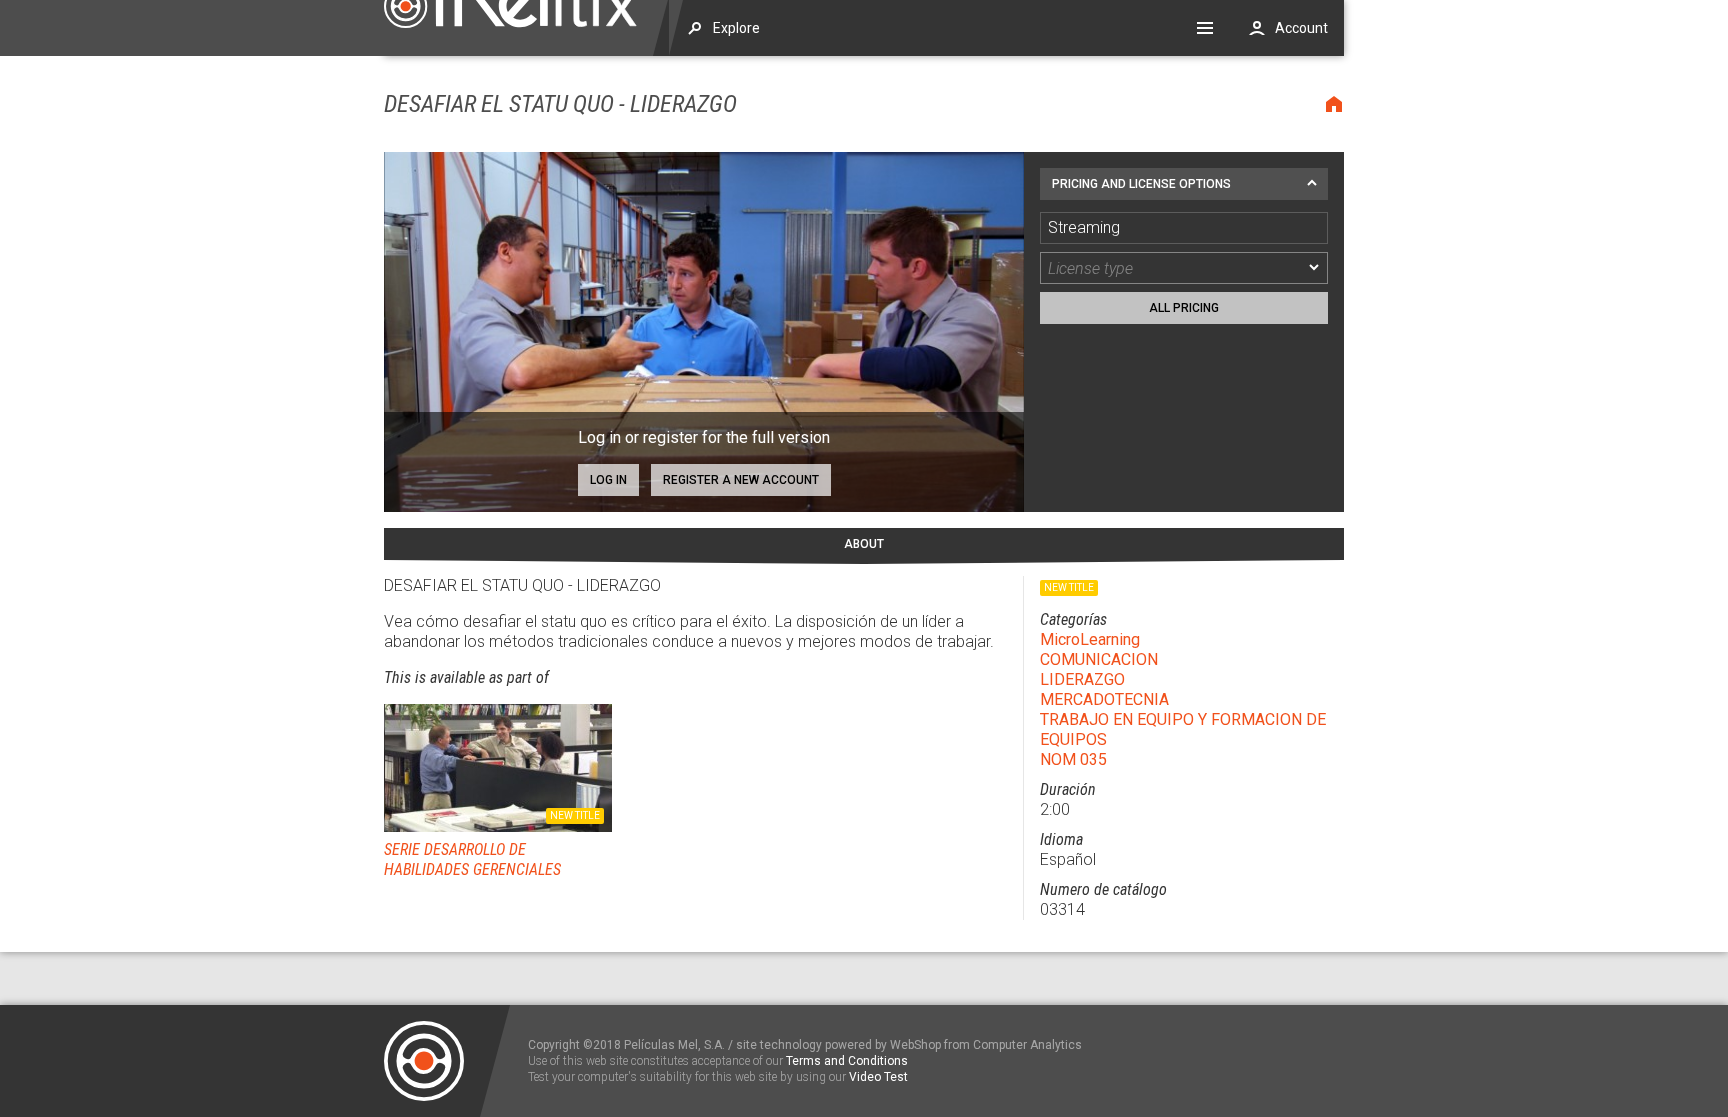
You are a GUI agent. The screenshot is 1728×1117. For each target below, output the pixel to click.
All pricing (1184, 308)
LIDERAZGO (1082, 679)
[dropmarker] (1315, 268)
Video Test (878, 1077)
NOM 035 (1073, 759)
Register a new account (741, 480)
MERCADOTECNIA (1104, 699)
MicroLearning (1090, 639)
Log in (608, 480)
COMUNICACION (1099, 659)
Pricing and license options (1141, 184)
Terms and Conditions (847, 1061)
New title (575, 815)
